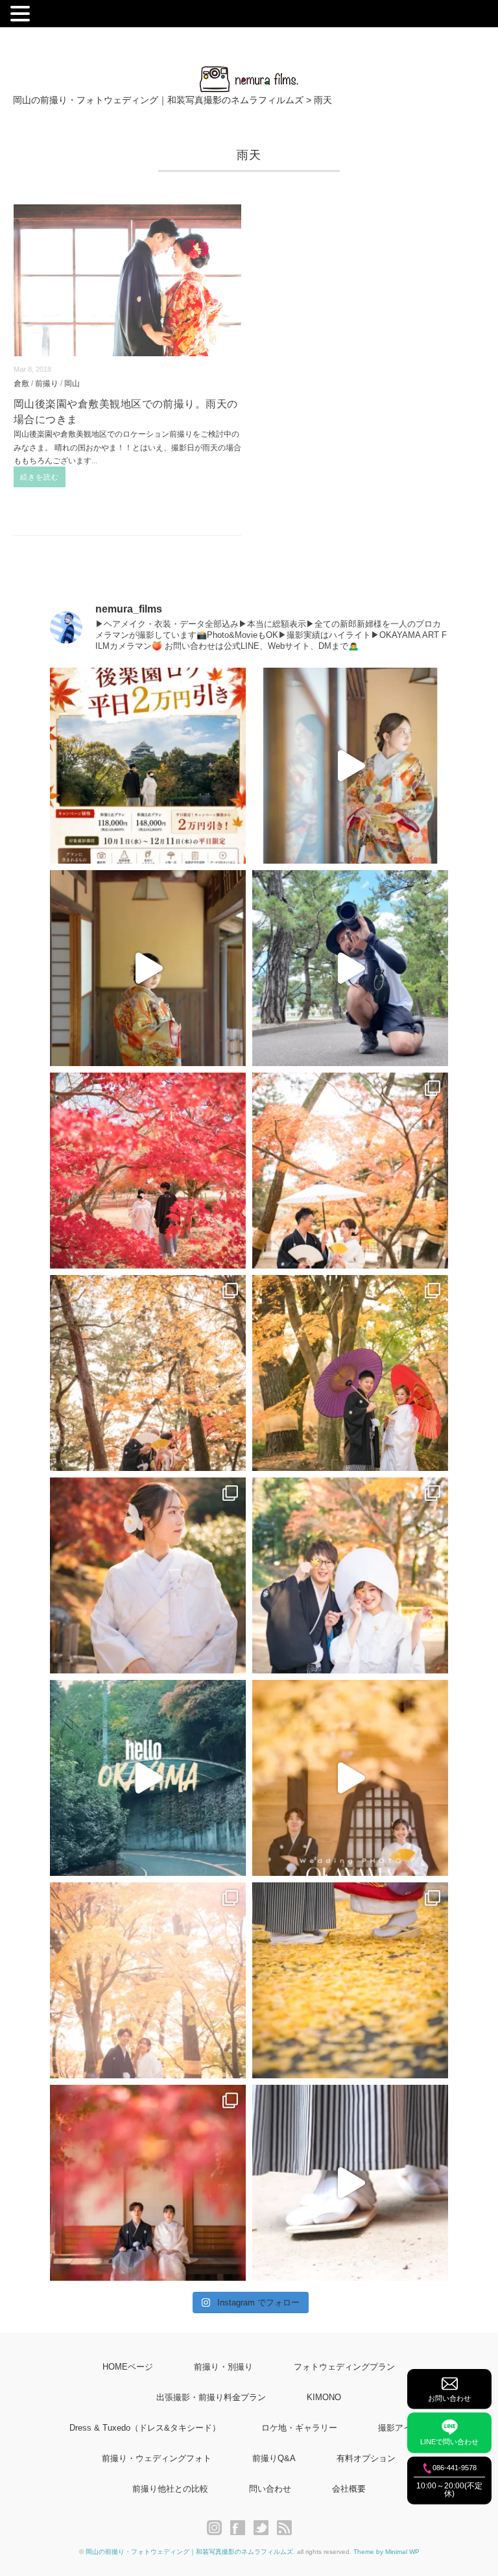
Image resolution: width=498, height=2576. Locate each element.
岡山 (72, 383)
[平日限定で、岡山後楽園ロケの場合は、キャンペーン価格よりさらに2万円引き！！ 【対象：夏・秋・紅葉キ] (148, 766)
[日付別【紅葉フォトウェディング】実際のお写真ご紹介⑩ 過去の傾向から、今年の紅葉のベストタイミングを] (148, 2183)
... (94, 461)
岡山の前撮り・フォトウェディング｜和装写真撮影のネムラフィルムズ (189, 2552)
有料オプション (366, 2458)
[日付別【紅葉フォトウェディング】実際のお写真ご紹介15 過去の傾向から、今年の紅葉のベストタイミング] (350, 1373)
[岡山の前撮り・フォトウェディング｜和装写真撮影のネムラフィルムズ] (249, 74)
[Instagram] (218, 2528)
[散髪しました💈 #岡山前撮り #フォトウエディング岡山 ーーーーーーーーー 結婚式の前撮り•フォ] (350, 968)
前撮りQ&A (274, 2458)
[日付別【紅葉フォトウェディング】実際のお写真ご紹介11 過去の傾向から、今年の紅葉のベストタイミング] (350, 1980)
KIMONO (324, 2397)
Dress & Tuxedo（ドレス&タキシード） (145, 2428)
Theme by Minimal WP (386, 2552)
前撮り (47, 383)
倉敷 (21, 383)
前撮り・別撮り (223, 2367)
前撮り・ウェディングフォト (157, 2458)
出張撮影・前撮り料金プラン (211, 2397)
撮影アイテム (403, 2428)
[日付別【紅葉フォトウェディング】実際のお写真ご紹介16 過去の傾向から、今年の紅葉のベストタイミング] (148, 1373)
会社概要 (349, 2489)
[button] (22, 15)
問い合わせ (270, 2489)
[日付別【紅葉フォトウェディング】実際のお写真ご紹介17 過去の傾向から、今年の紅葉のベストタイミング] (350, 1171)
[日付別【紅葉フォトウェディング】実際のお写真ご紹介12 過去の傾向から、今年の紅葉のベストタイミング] (148, 1980)
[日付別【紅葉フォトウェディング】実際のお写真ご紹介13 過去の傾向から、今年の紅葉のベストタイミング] (350, 1575)
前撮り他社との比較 (170, 2489)
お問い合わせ (449, 2398)
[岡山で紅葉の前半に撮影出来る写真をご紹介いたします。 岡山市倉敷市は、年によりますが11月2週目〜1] (350, 1778)
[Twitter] (264, 2528)
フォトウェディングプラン (344, 2367)
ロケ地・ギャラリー (299, 2428)
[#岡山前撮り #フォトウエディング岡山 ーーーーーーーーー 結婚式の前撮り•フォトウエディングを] (350, 766)
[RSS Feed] (284, 2528)
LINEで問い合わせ (449, 2442)
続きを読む (40, 477)
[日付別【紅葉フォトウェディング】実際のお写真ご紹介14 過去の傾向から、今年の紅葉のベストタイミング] (148, 1575)
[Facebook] (241, 2528)
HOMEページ (128, 2367)
